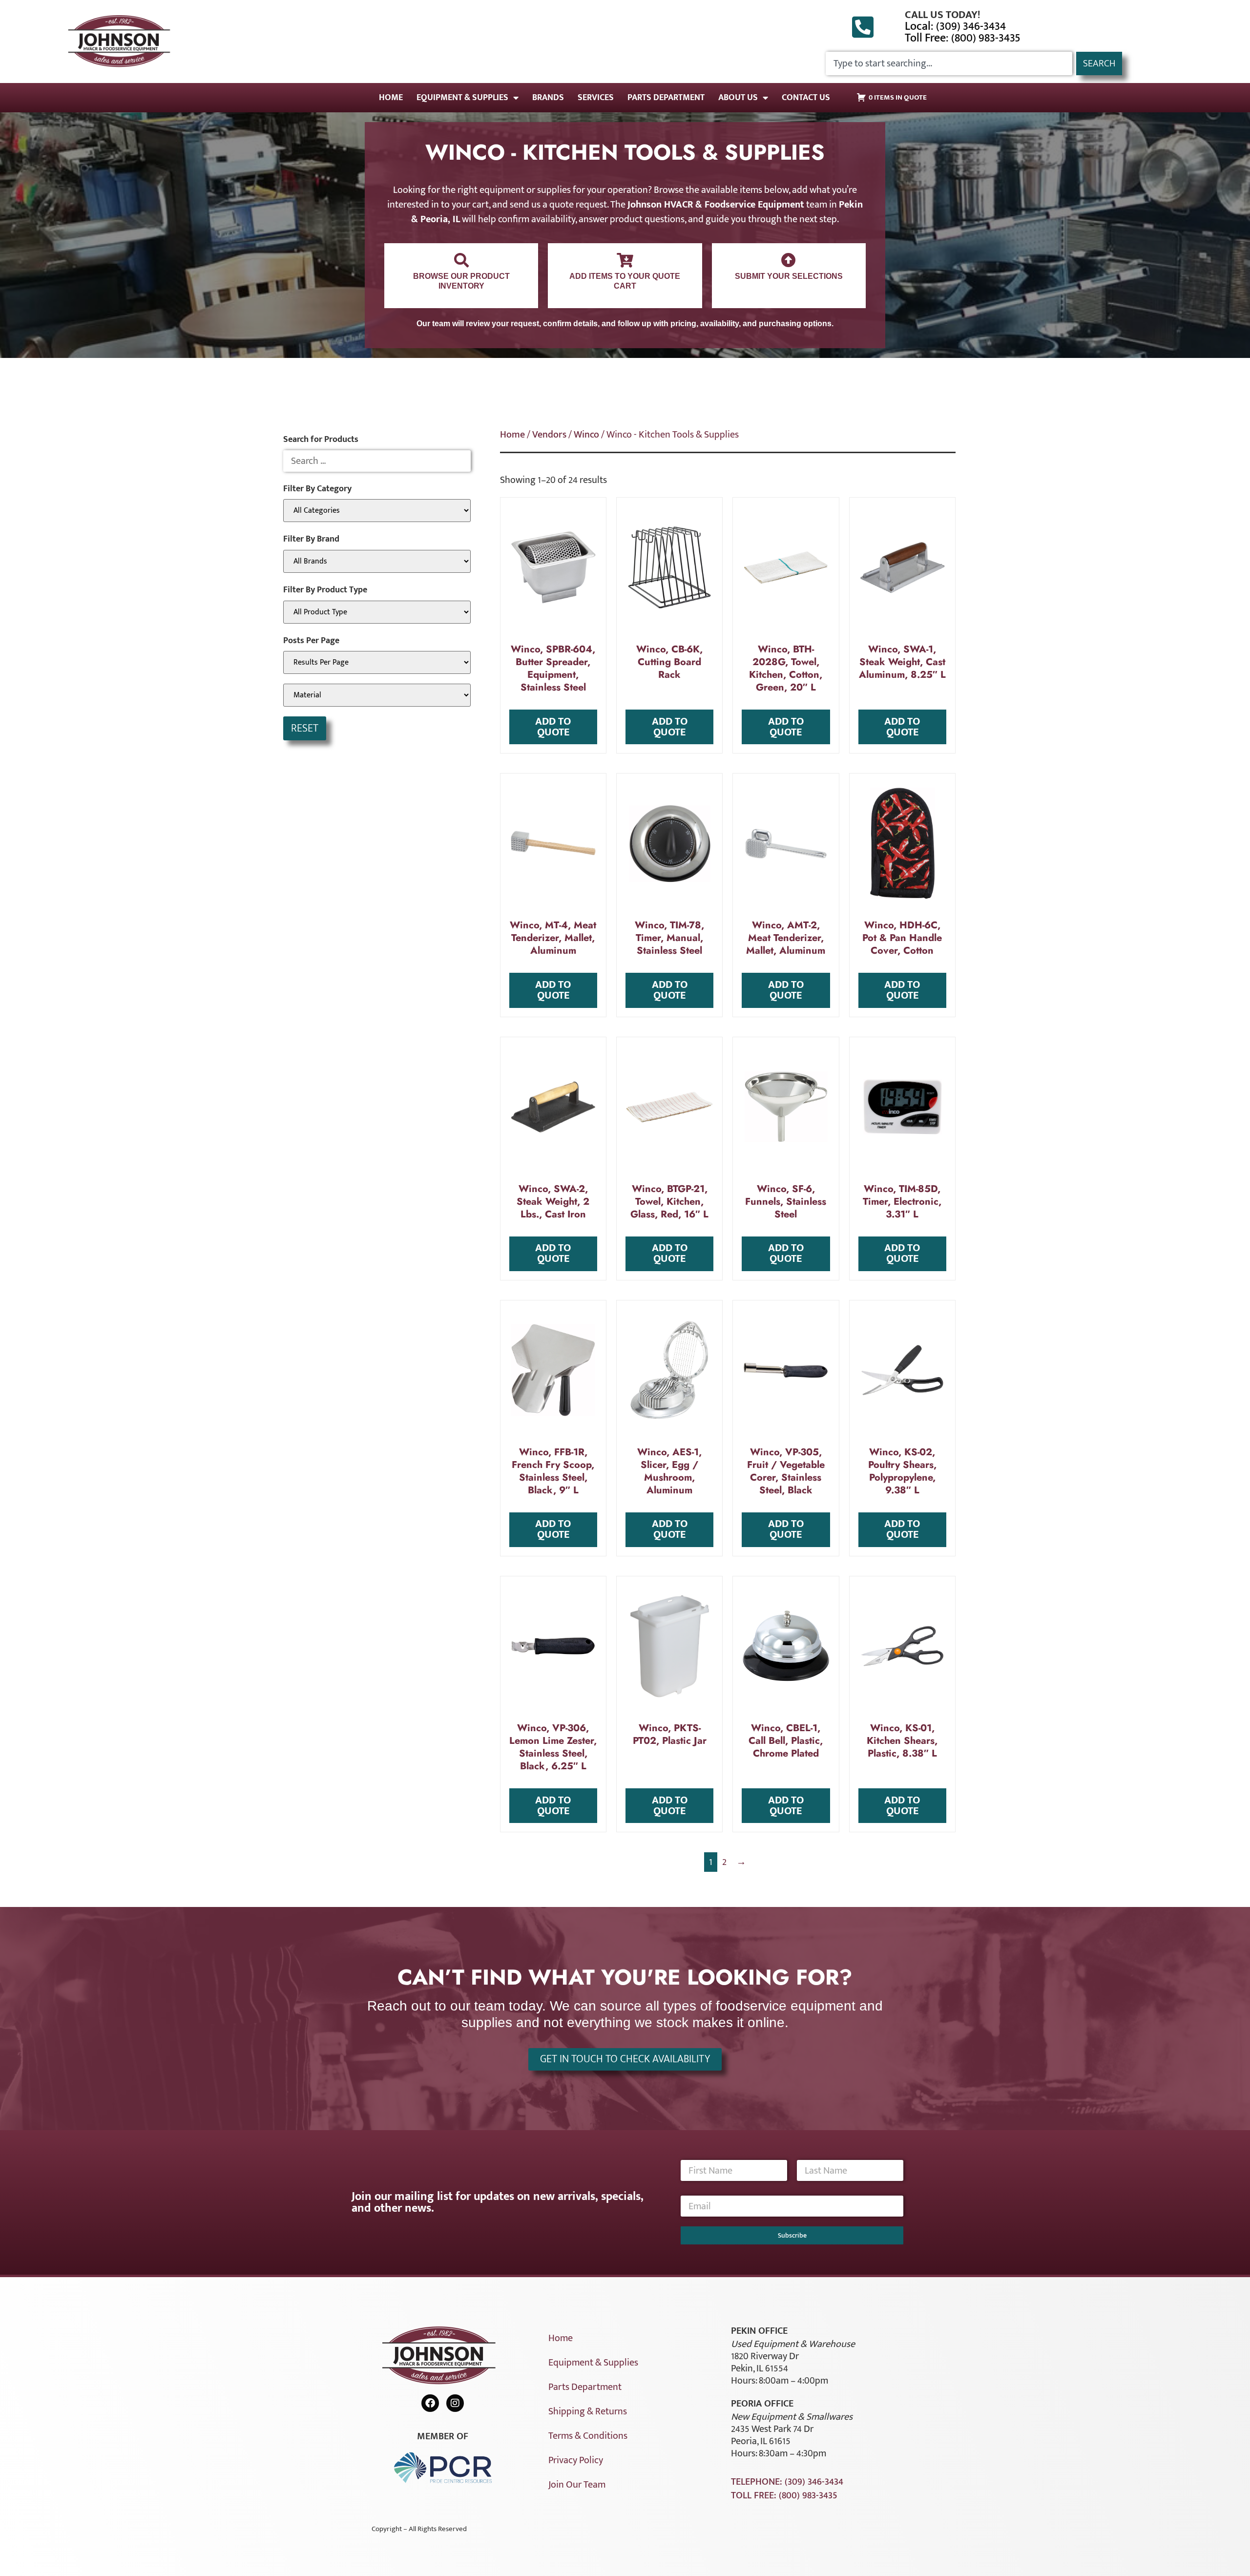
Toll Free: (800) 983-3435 (963, 38)
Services (596, 98)
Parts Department (666, 98)
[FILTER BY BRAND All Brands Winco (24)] (377, 561)
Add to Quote (553, 727)
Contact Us (806, 98)
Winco (586, 435)
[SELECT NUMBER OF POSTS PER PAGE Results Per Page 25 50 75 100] (377, 662)
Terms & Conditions (588, 2436)
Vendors (549, 435)
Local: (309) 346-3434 (955, 26)
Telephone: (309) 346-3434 (787, 2482)
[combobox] (949, 63)
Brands (548, 98)
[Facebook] (430, 2403)
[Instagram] (455, 2403)
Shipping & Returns (588, 2411)
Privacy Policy (576, 2460)
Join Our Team (577, 2485)
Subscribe (792, 2235)
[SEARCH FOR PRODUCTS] (377, 461)
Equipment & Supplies (462, 98)
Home (391, 98)
